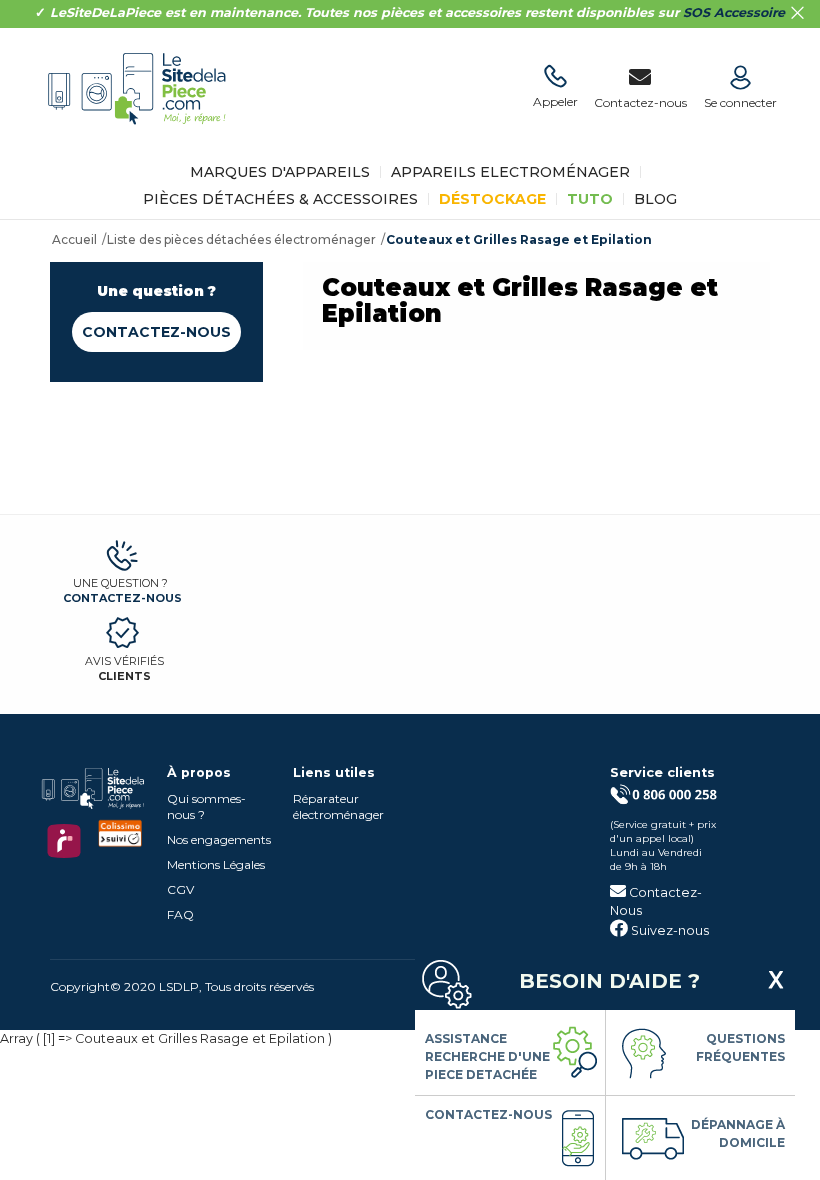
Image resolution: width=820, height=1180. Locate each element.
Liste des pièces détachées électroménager (241, 239)
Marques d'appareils (280, 172)
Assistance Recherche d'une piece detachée (487, 1056)
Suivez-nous (668, 930)
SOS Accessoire (734, 12)
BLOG (655, 199)
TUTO (590, 199)
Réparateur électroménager (338, 807)
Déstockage (492, 199)
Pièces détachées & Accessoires (280, 199)
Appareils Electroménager (510, 172)
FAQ (180, 914)
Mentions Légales (216, 864)
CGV (180, 889)
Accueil (74, 239)
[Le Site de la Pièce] (142, 138)
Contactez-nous (156, 332)
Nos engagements (219, 839)
